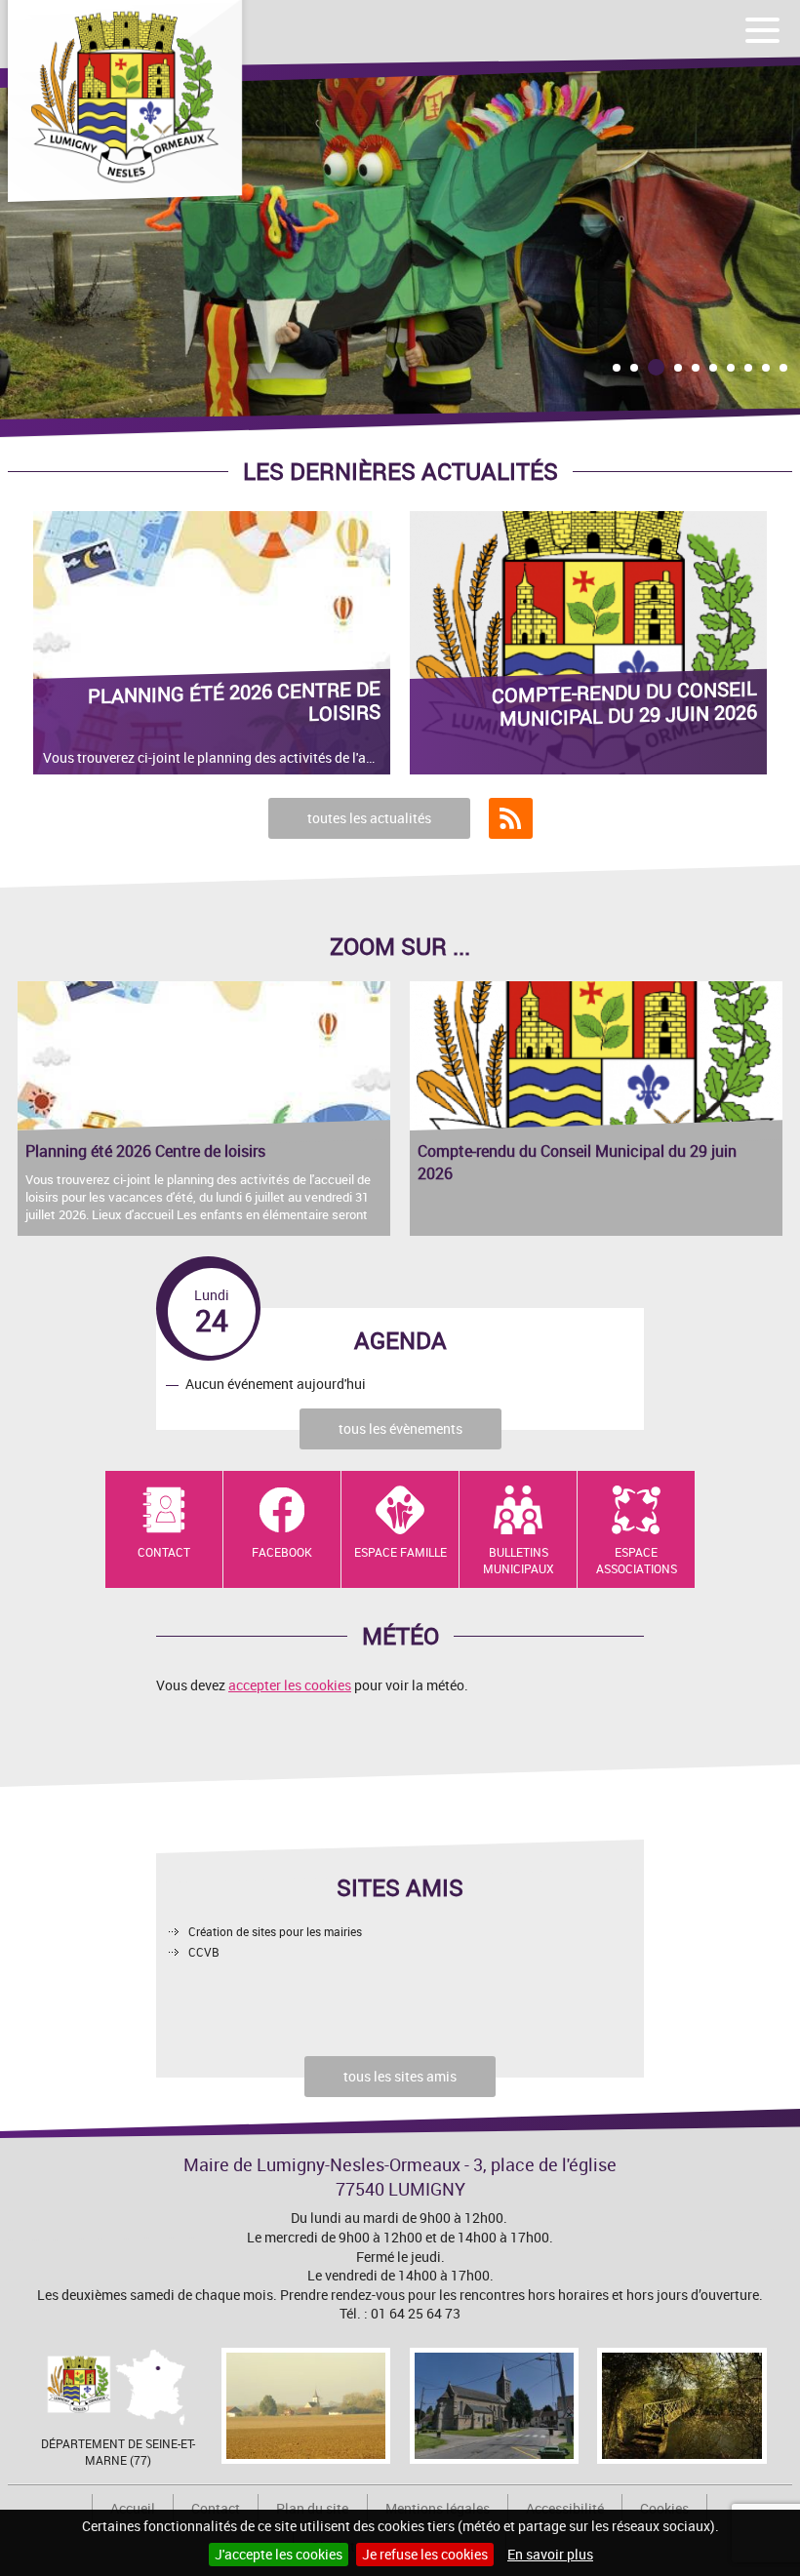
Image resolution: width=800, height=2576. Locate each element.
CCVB (204, 1952)
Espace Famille (400, 1552)
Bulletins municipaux (519, 1560)
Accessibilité (565, 2508)
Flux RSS (511, 818)
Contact (164, 1552)
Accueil (133, 2508)
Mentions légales (438, 2508)
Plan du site (312, 2508)
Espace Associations (637, 1560)
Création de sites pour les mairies (275, 1931)
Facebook (282, 1552)
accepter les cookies (290, 1685)
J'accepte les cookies (279, 2554)
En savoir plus (550, 2554)
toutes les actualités (369, 818)
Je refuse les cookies (425, 2554)
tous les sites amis (400, 2076)
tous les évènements (400, 1428)
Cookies (664, 2508)
